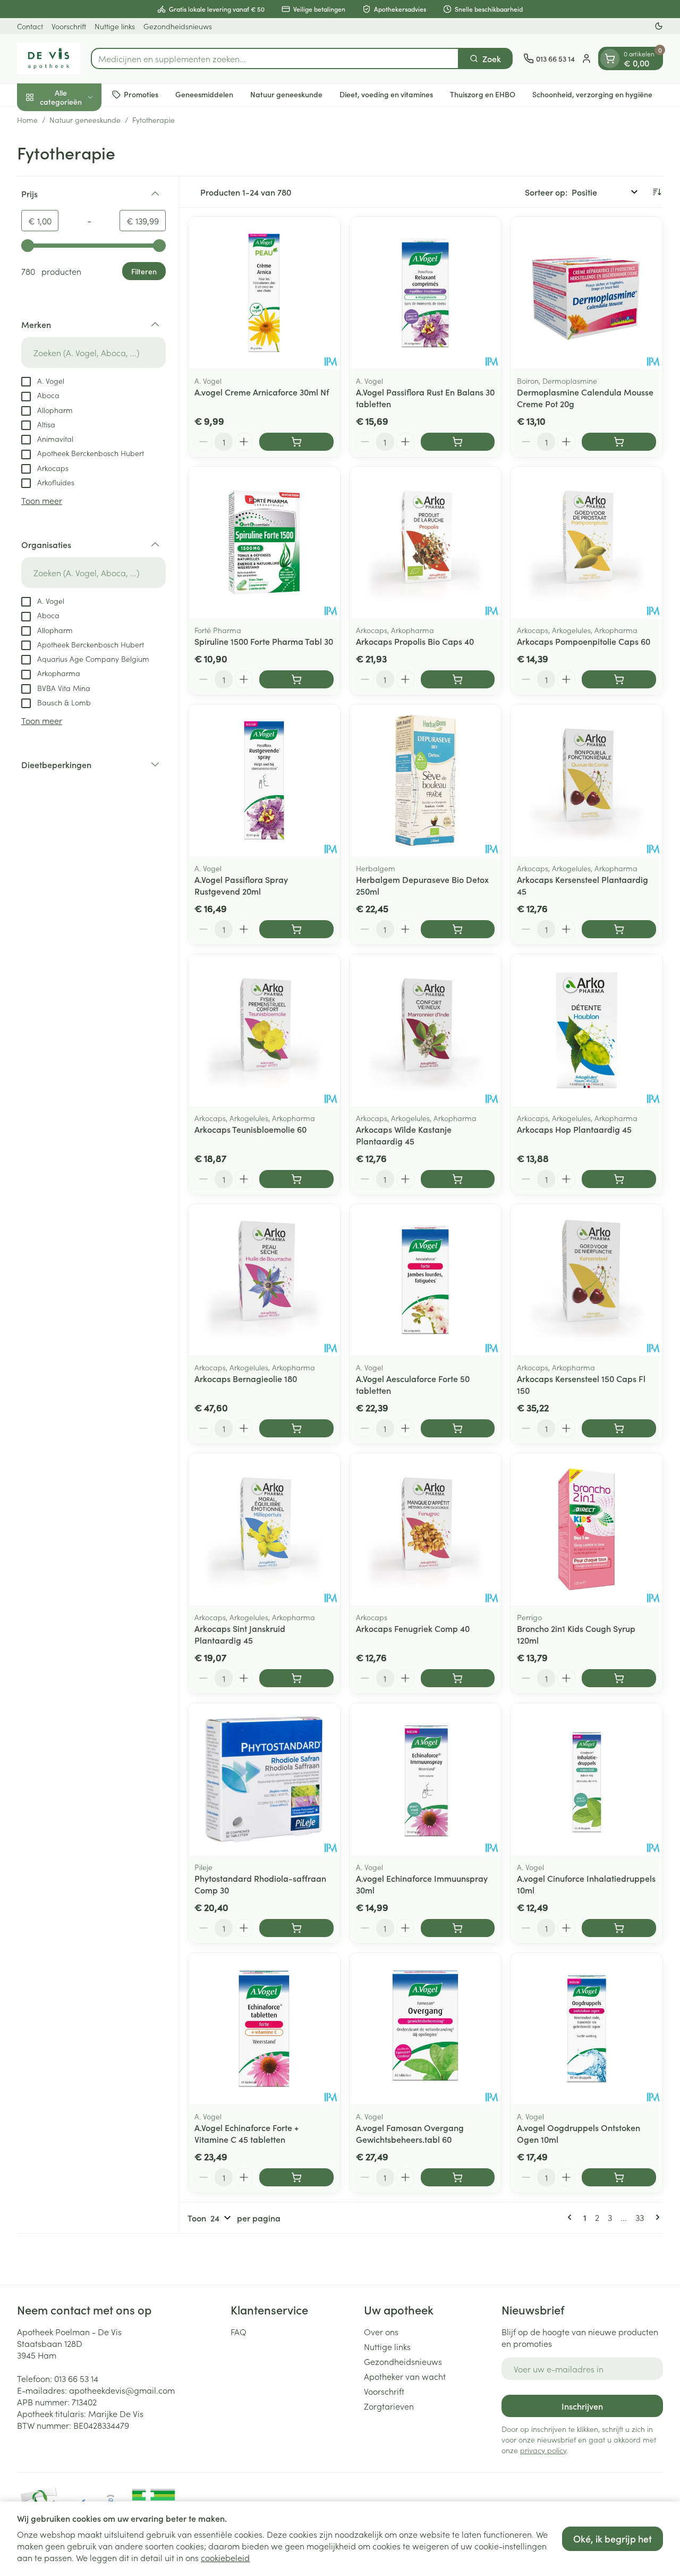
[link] (572, 2217)
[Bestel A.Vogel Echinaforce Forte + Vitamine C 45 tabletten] (296, 2177)
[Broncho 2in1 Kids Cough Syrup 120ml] (586, 1529)
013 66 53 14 (76, 2378)
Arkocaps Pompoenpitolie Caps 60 (584, 641)
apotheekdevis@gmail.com (122, 2390)
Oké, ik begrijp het (613, 2539)
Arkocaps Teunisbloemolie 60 (250, 1129)
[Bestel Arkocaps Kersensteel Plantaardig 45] (619, 929)
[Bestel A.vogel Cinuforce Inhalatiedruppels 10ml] (619, 1928)
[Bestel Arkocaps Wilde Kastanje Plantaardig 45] (458, 1179)
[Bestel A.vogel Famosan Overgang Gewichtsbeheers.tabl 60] (458, 2177)
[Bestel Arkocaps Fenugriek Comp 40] (458, 1678)
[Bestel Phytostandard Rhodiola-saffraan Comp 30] (296, 1928)
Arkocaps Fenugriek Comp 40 (413, 1628)
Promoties (141, 94)
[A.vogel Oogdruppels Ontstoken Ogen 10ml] (586, 2029)
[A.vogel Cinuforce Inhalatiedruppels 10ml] (586, 1779)
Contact (30, 26)
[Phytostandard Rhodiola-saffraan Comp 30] (264, 1779)
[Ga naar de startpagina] (49, 58)
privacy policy (543, 2450)
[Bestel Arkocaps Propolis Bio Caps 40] (458, 679)
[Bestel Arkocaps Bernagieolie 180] (296, 1428)
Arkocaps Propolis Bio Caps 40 (415, 641)
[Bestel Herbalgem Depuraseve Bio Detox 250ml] (458, 929)
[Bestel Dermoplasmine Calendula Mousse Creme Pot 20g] (619, 442)
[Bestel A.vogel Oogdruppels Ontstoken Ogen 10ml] (619, 2177)
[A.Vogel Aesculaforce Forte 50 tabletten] (426, 1280)
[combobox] (275, 58)
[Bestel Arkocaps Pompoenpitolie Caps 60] (619, 679)
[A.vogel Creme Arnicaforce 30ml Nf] (264, 293)
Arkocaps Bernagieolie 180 (246, 1378)
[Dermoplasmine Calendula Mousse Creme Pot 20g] (586, 293)
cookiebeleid (225, 2557)
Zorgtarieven (389, 2406)
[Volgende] (656, 2217)
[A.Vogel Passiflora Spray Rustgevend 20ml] (264, 780)
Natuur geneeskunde (286, 94)
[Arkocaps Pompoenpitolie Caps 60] (586, 543)
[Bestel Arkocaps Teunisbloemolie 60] (296, 1179)
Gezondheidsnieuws (178, 26)
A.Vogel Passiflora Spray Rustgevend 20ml (241, 885)
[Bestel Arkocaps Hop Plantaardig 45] (619, 1179)
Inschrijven (582, 2406)
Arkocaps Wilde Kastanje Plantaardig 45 (404, 1135)
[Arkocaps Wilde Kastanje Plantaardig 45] (426, 1030)
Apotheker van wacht (405, 2376)
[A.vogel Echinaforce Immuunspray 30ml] (426, 1779)
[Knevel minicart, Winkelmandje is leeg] (610, 58)
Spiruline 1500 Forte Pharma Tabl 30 (264, 641)
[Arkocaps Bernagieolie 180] (264, 1280)
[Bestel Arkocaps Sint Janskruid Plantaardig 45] (296, 1678)
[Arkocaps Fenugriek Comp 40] (426, 1529)
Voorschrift (69, 26)
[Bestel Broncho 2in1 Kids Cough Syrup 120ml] (619, 1678)
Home (27, 120)
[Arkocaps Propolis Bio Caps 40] (426, 543)
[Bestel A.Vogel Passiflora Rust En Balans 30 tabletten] (458, 442)
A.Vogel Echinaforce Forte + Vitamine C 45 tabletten (246, 2133)
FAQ (239, 2331)
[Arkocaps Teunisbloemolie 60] (264, 1030)
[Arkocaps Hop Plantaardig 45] (586, 1030)
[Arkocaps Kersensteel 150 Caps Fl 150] (586, 1280)
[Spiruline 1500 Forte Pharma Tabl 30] (264, 543)
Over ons (381, 2331)
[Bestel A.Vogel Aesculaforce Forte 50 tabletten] (458, 1428)
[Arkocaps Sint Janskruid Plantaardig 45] (264, 1529)
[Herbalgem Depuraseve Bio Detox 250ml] (426, 780)
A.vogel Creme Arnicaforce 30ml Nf (262, 392)
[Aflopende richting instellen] (657, 192)
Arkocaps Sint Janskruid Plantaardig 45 (240, 1634)
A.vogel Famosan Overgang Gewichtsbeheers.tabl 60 (410, 2133)
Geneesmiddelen (204, 94)
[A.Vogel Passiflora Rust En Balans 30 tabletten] (426, 293)
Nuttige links (115, 26)
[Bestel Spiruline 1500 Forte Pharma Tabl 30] (296, 679)
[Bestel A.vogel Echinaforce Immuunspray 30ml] (458, 1928)
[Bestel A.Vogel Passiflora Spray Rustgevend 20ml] (296, 929)
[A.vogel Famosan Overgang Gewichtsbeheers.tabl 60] (426, 2029)
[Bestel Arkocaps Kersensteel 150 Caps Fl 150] (619, 1428)
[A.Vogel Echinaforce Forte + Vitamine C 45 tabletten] (264, 2029)
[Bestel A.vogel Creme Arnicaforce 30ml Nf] (296, 442)
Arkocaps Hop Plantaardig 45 (574, 1129)
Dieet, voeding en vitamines (386, 94)
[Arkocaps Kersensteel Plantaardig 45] (586, 780)
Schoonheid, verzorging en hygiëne (592, 94)
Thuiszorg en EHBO (483, 94)
